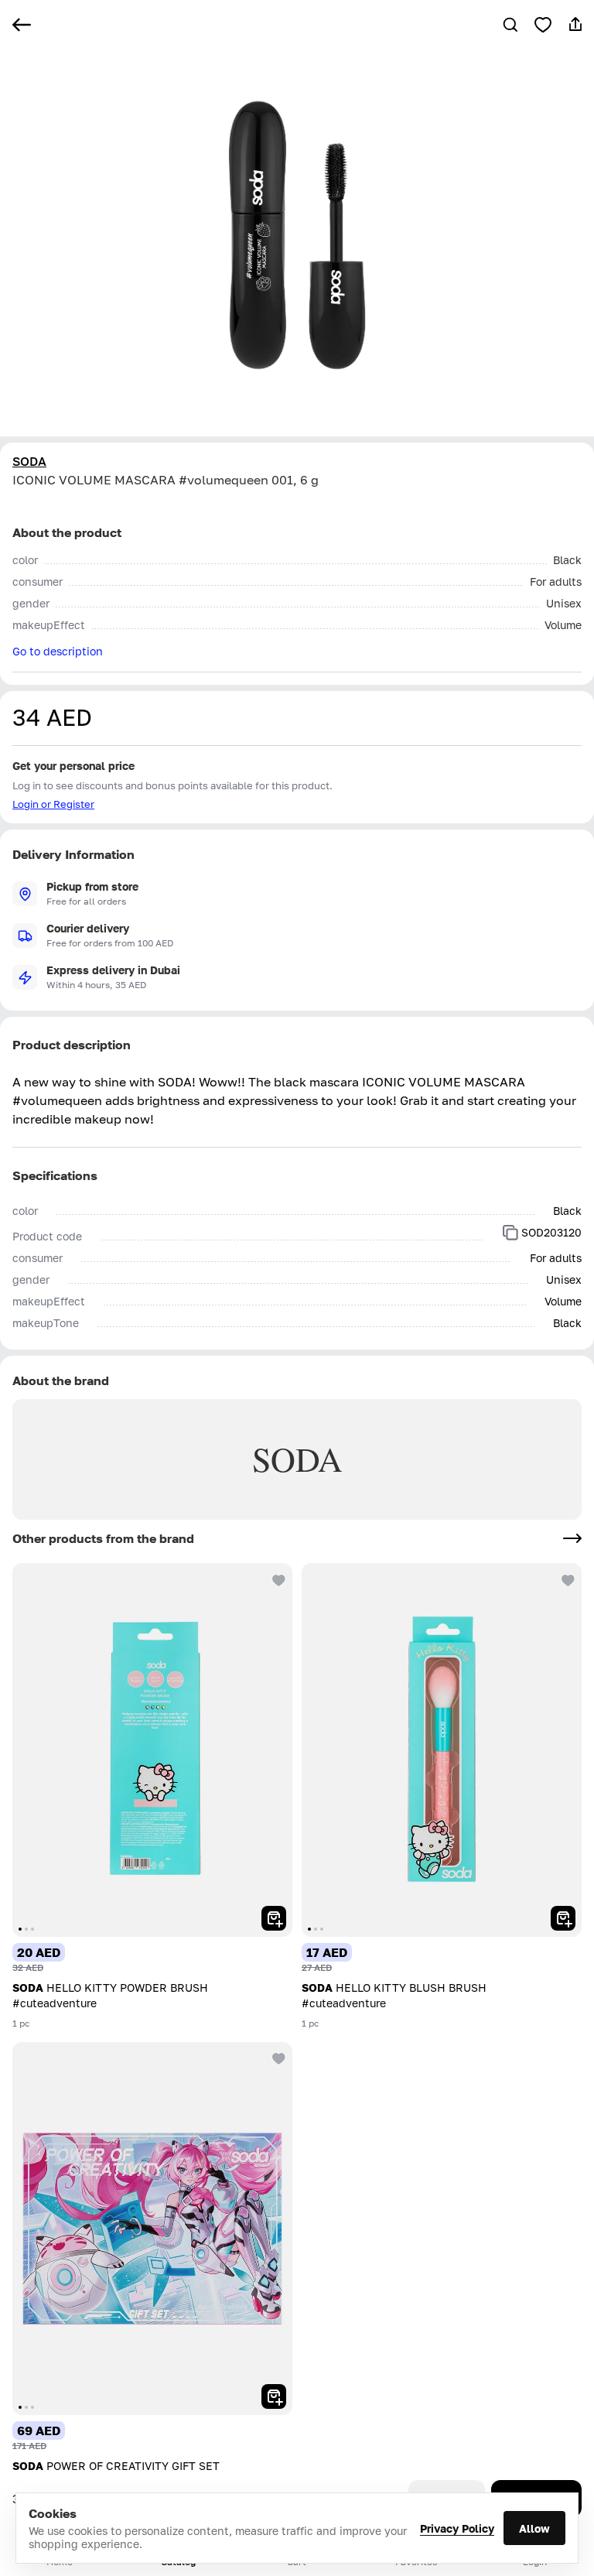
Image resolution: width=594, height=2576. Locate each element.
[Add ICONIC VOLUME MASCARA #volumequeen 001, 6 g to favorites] (543, 25)
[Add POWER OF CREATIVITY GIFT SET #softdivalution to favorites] (277, 2058)
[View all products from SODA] (572, 1538)
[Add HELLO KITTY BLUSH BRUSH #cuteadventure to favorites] (566, 1579)
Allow (534, 2528)
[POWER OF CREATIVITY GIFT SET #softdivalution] (152, 2229)
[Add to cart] (274, 1918)
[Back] (22, 25)
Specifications (55, 1175)
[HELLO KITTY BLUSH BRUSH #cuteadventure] (442, 1750)
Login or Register (53, 804)
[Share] (575, 25)
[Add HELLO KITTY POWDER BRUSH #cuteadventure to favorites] (277, 1579)
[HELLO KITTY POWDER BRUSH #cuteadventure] (152, 1750)
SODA (29, 461)
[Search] (510, 25)
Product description (72, 1045)
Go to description (58, 651)
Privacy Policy (457, 2528)
